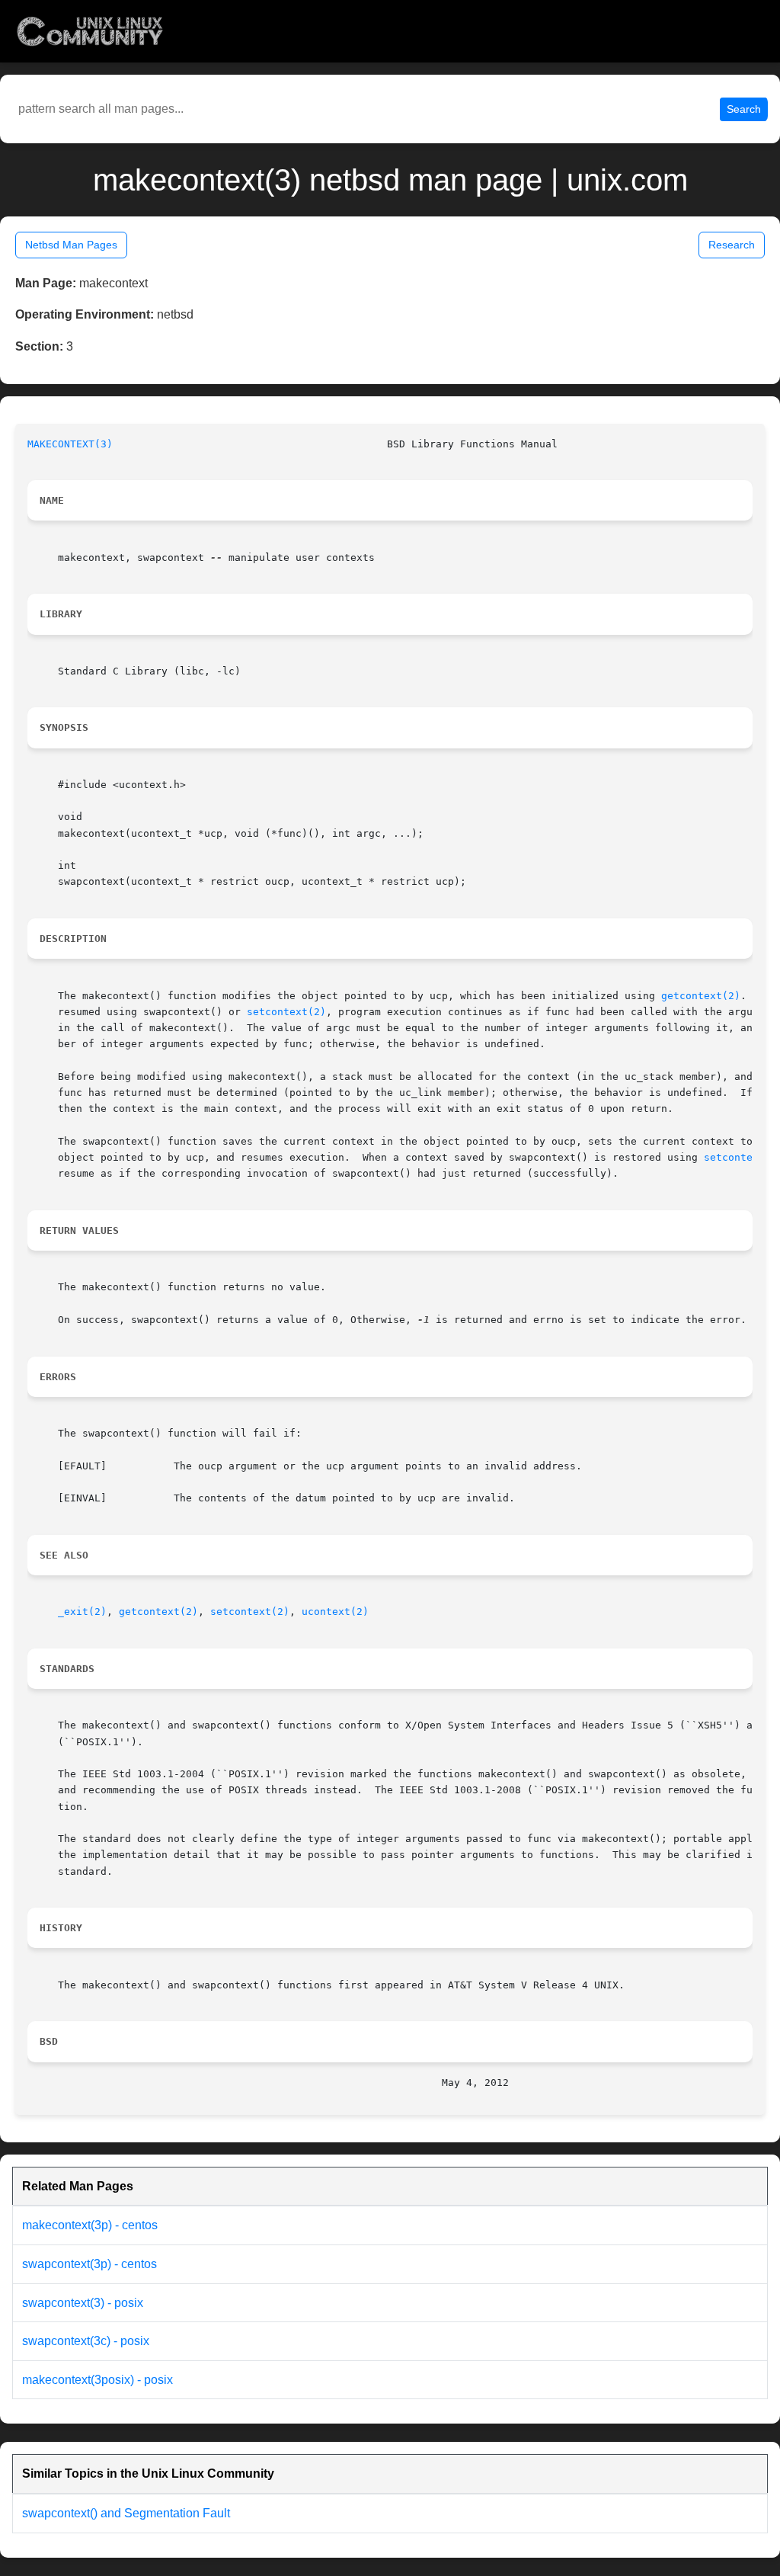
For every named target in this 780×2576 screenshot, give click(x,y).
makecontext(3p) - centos (90, 2225)
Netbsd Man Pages (71, 245)
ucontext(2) (335, 1612)
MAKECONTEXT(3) (70, 444)
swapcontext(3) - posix (83, 2303)
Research (732, 245)
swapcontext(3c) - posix (86, 2341)
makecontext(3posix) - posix (97, 2380)
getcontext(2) (701, 996)
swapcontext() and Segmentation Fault (126, 2513)
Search (744, 109)
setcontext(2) (286, 1012)
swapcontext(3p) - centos (90, 2264)
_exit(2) (82, 1612)
